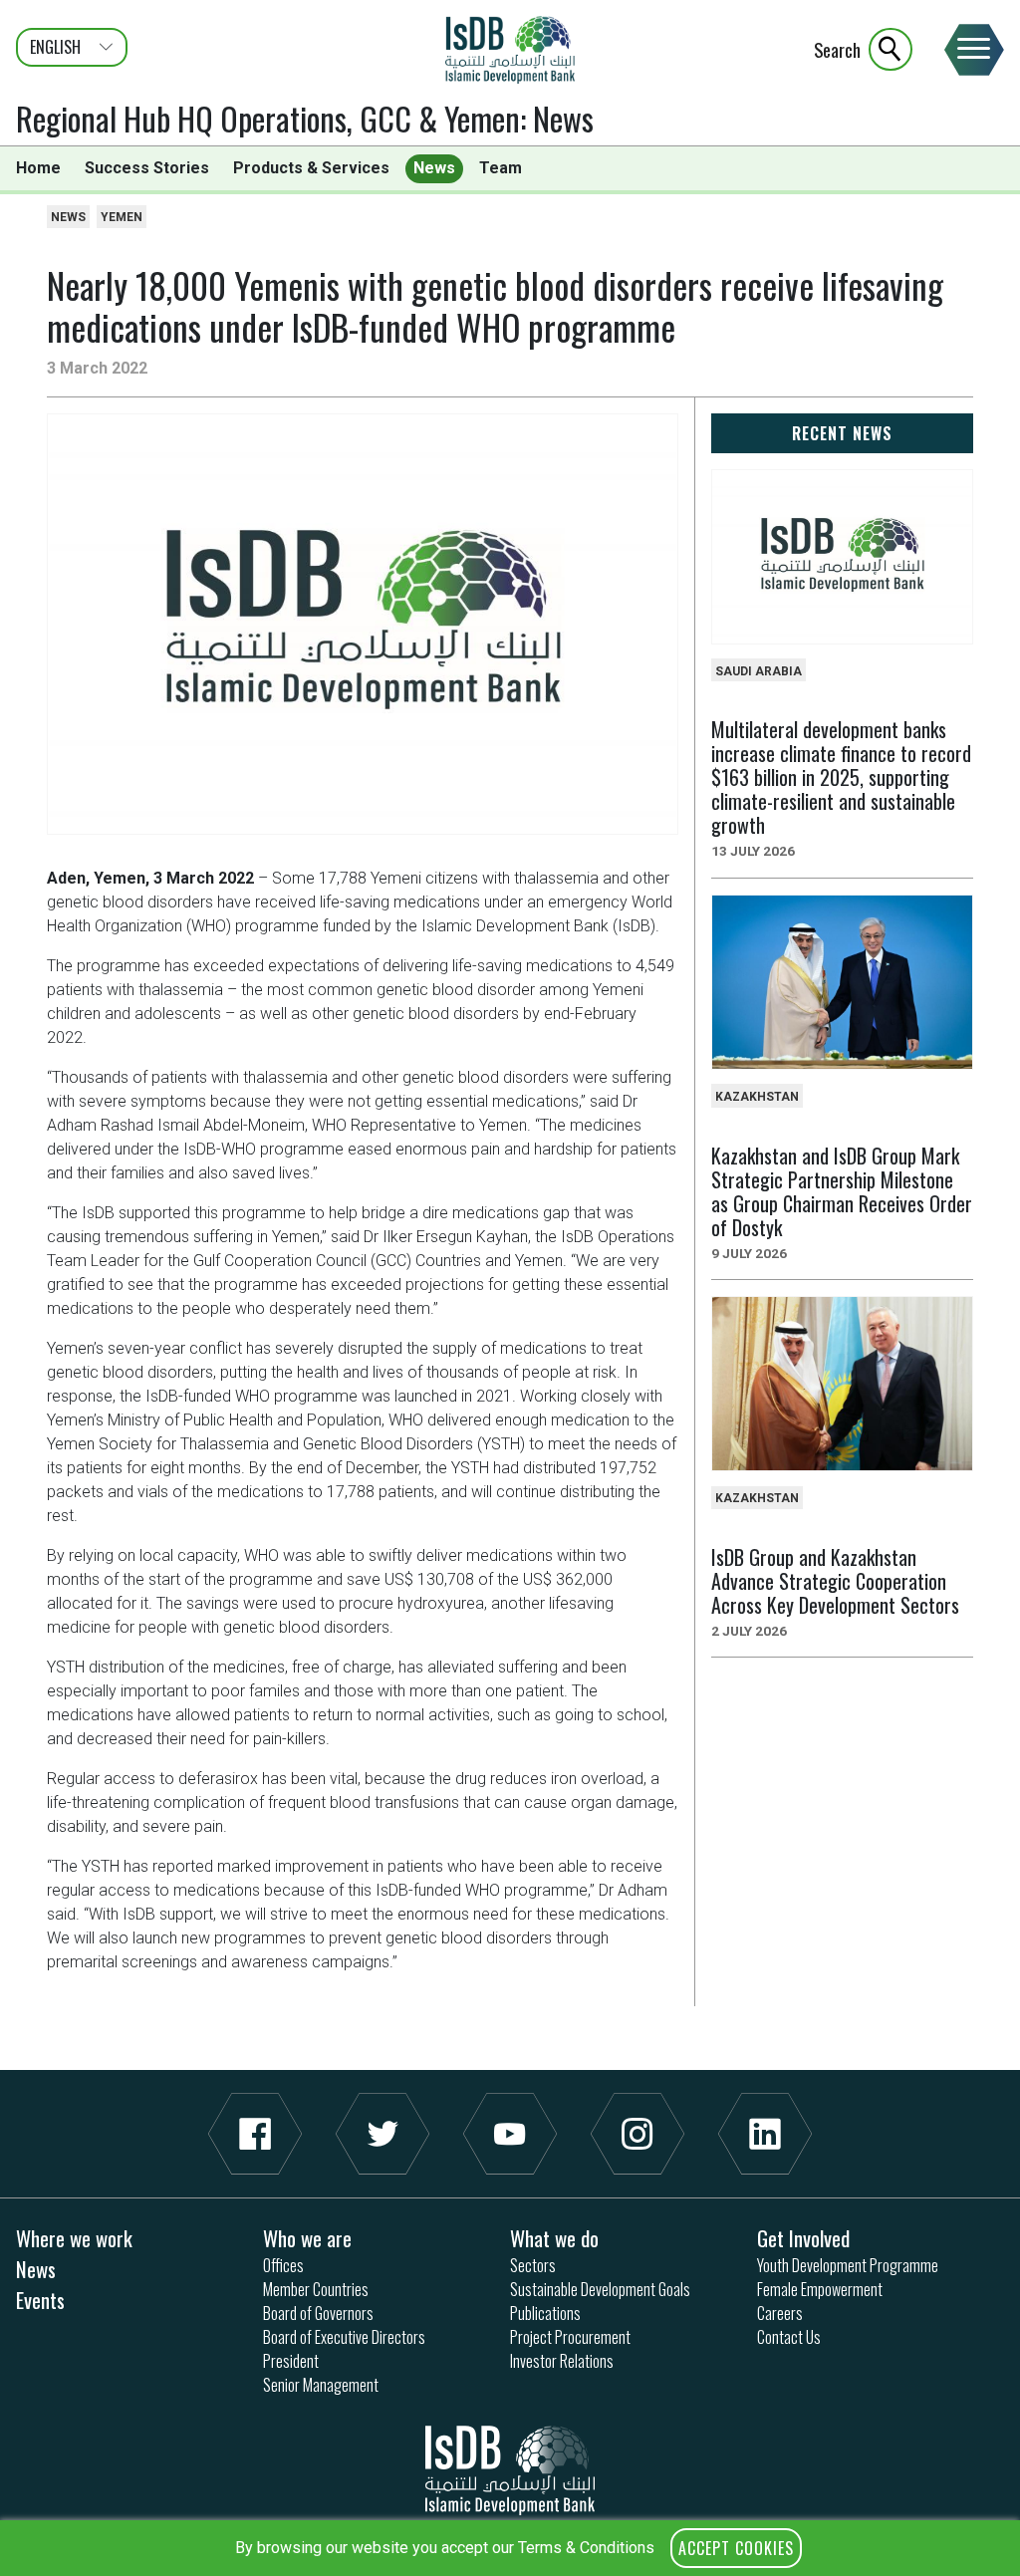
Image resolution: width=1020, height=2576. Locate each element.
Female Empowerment (820, 2289)
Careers (780, 2313)
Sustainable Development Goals (600, 2289)
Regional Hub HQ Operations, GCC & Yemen (268, 118)
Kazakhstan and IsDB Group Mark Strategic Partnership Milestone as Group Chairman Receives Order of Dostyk (842, 1191)
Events (40, 2300)
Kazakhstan (757, 1097)
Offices (283, 2265)
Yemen (122, 217)
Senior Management (321, 2385)
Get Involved (803, 2238)
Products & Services (311, 168)
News (563, 118)
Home (38, 168)
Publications (545, 2313)
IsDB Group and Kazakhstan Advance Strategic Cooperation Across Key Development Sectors (835, 1581)
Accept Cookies (736, 2548)
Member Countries (316, 2289)
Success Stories (147, 168)
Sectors (533, 2265)
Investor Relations (562, 2361)
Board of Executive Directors (344, 2337)
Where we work (74, 2238)
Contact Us (789, 2337)
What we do (554, 2238)
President (291, 2361)
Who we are (307, 2238)
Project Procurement (570, 2337)
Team (501, 168)
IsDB (510, 50)
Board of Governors (318, 2313)
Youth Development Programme (848, 2265)
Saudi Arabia (759, 671)
